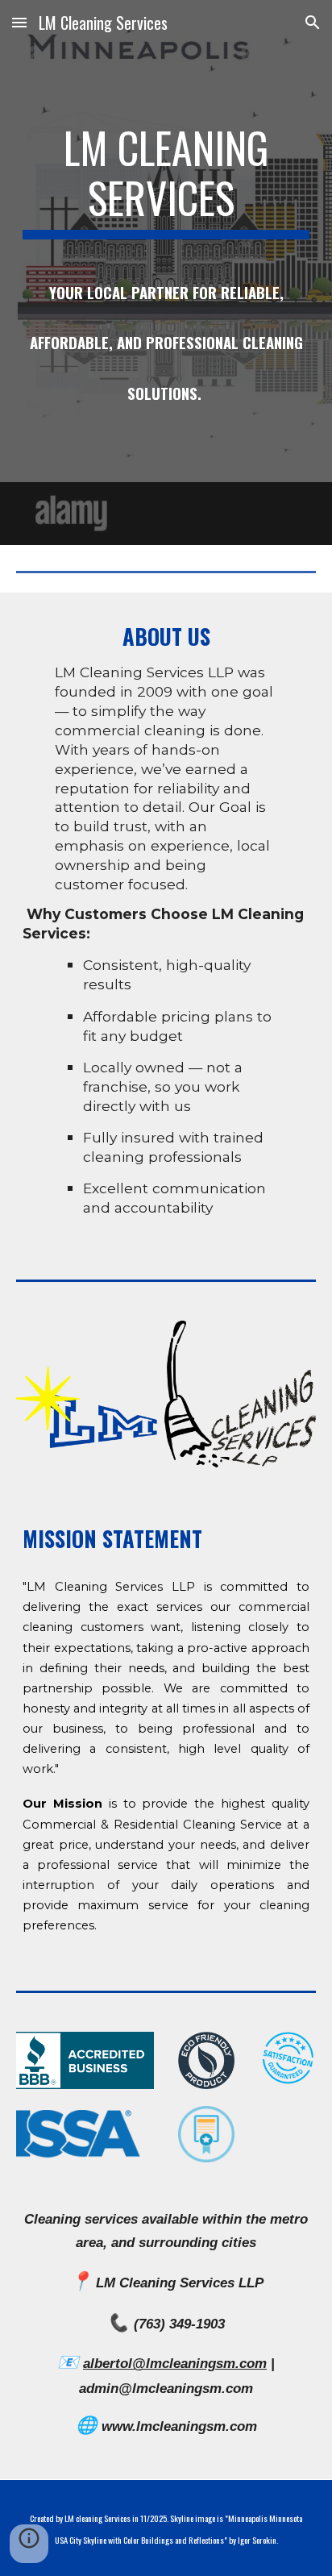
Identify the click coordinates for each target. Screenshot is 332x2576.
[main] (166, 273)
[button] (19, 22)
